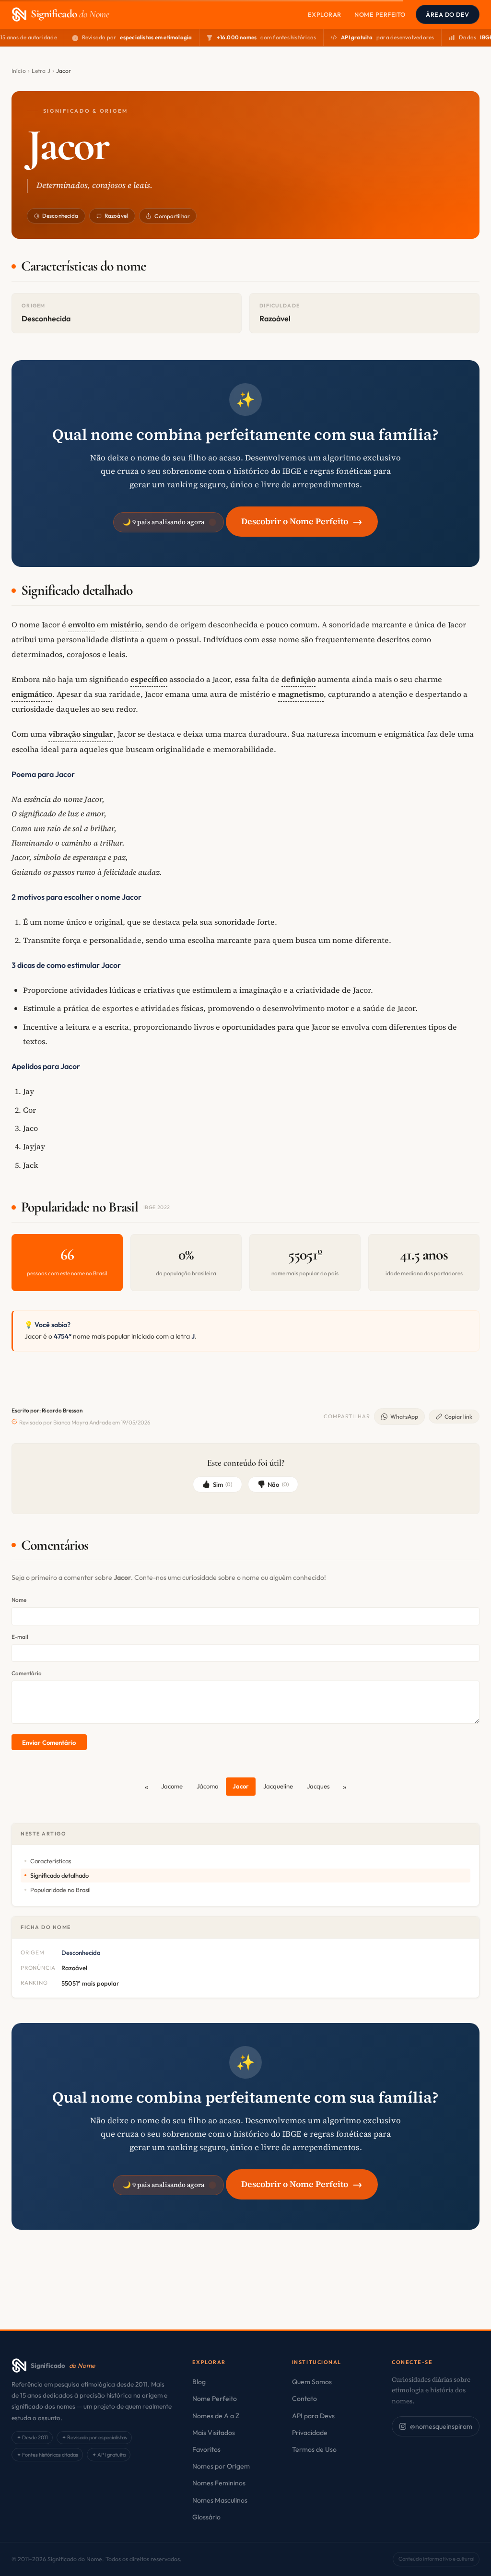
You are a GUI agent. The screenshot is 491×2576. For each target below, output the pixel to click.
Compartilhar (172, 216)
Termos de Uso (314, 2449)
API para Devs (313, 2416)
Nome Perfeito (380, 14)
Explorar (325, 14)
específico (149, 679)
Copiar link (458, 1417)
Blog (199, 2382)
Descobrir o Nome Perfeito (302, 521)
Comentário (27, 1673)
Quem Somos (312, 2382)
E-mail (20, 1637)
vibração (64, 734)
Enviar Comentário (49, 1742)
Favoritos (206, 2449)
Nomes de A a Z (216, 2416)
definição (298, 679)
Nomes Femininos (219, 2483)
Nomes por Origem (221, 2466)
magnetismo (301, 694)
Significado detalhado (59, 1875)
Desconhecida (60, 216)
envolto (82, 624)
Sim (223, 1484)
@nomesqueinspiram (441, 2426)
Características (51, 1861)
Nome (19, 1600)
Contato (304, 2399)
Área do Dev (448, 14)
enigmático (32, 694)
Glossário (206, 2517)
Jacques (318, 1786)
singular (98, 734)
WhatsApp (404, 1417)
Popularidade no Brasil (60, 1890)
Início (19, 71)
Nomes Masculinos (220, 2500)
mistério (126, 624)
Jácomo (207, 1786)
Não (278, 1484)
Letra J (41, 71)
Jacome (172, 1786)
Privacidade (310, 2433)
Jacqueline (278, 1786)
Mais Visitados (214, 2433)
